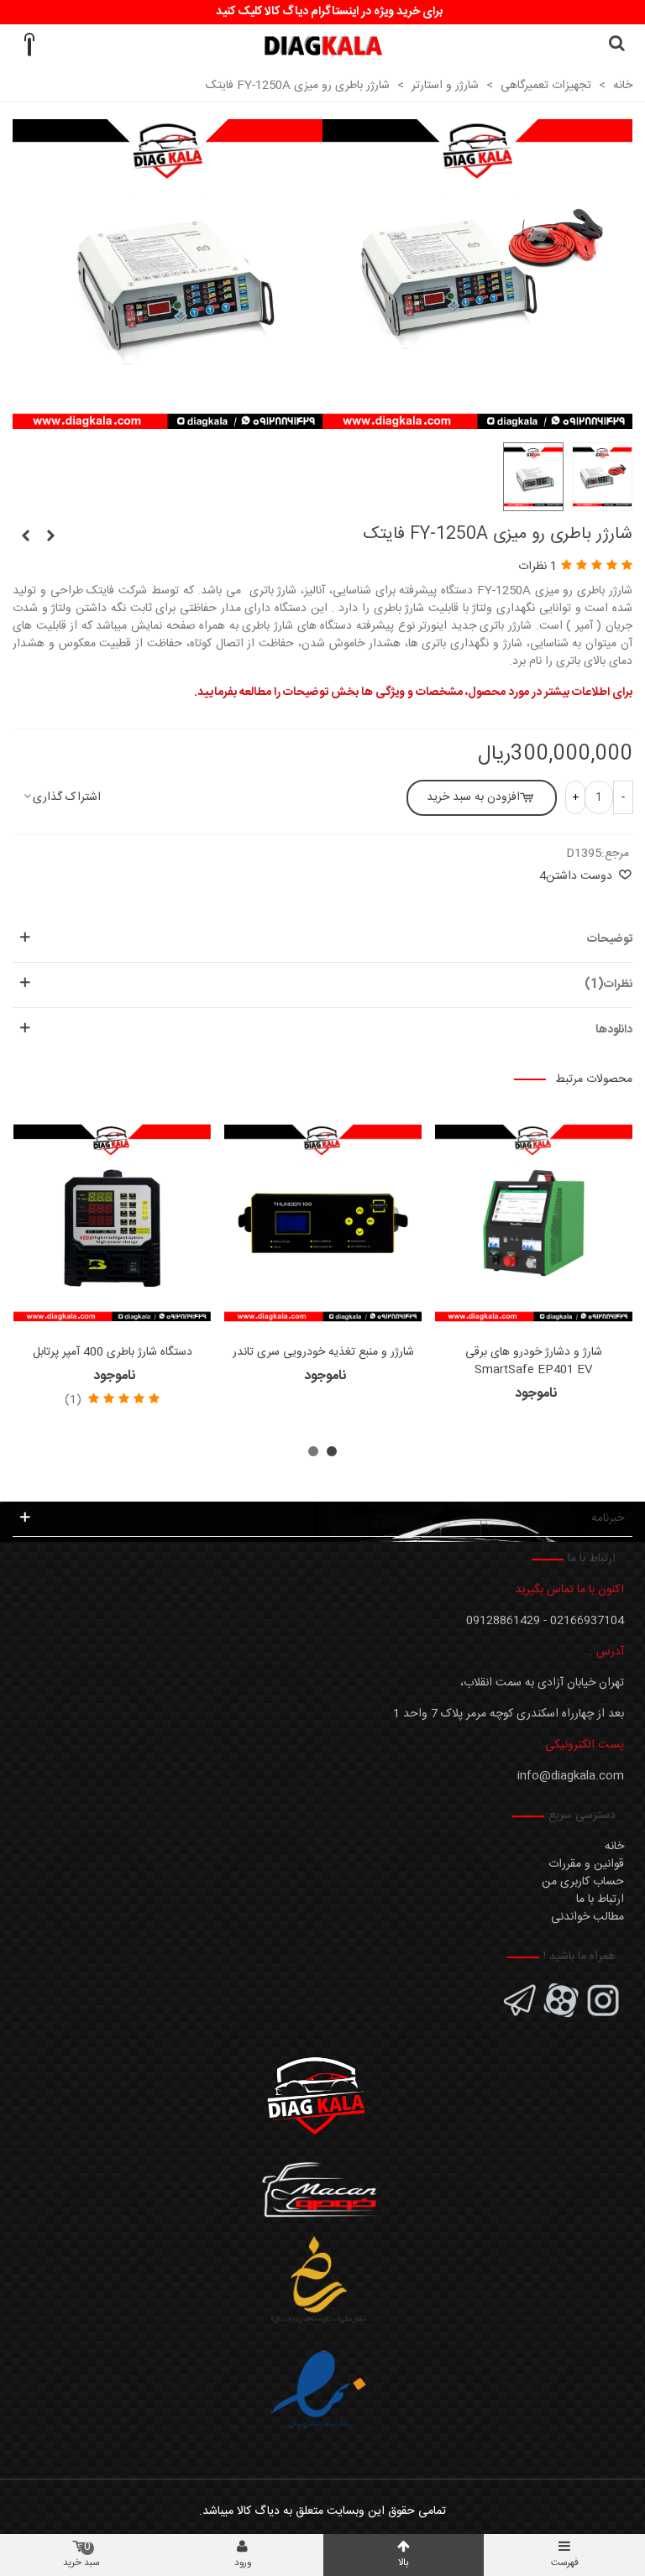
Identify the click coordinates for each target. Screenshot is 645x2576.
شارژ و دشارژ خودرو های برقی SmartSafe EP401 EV (534, 1361)
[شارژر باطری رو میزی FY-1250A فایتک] (168, 420)
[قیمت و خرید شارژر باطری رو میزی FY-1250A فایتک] (477, 420)
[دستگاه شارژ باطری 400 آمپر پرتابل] (112, 1223)
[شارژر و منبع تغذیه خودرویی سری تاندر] (323, 1223)
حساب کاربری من (583, 1882)
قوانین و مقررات (586, 1864)
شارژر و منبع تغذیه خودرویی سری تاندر (323, 1353)
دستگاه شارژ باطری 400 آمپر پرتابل (113, 1353)
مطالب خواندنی (587, 1917)
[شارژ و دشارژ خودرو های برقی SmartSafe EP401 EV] (534, 1223)
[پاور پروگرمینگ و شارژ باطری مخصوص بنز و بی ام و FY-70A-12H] (50, 537)
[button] (332, 1451)
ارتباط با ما (600, 1899)
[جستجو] (616, 45)
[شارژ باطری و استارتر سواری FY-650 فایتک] (25, 537)
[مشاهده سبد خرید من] (29, 45)
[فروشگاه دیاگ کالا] (323, 46)
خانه (614, 1847)
